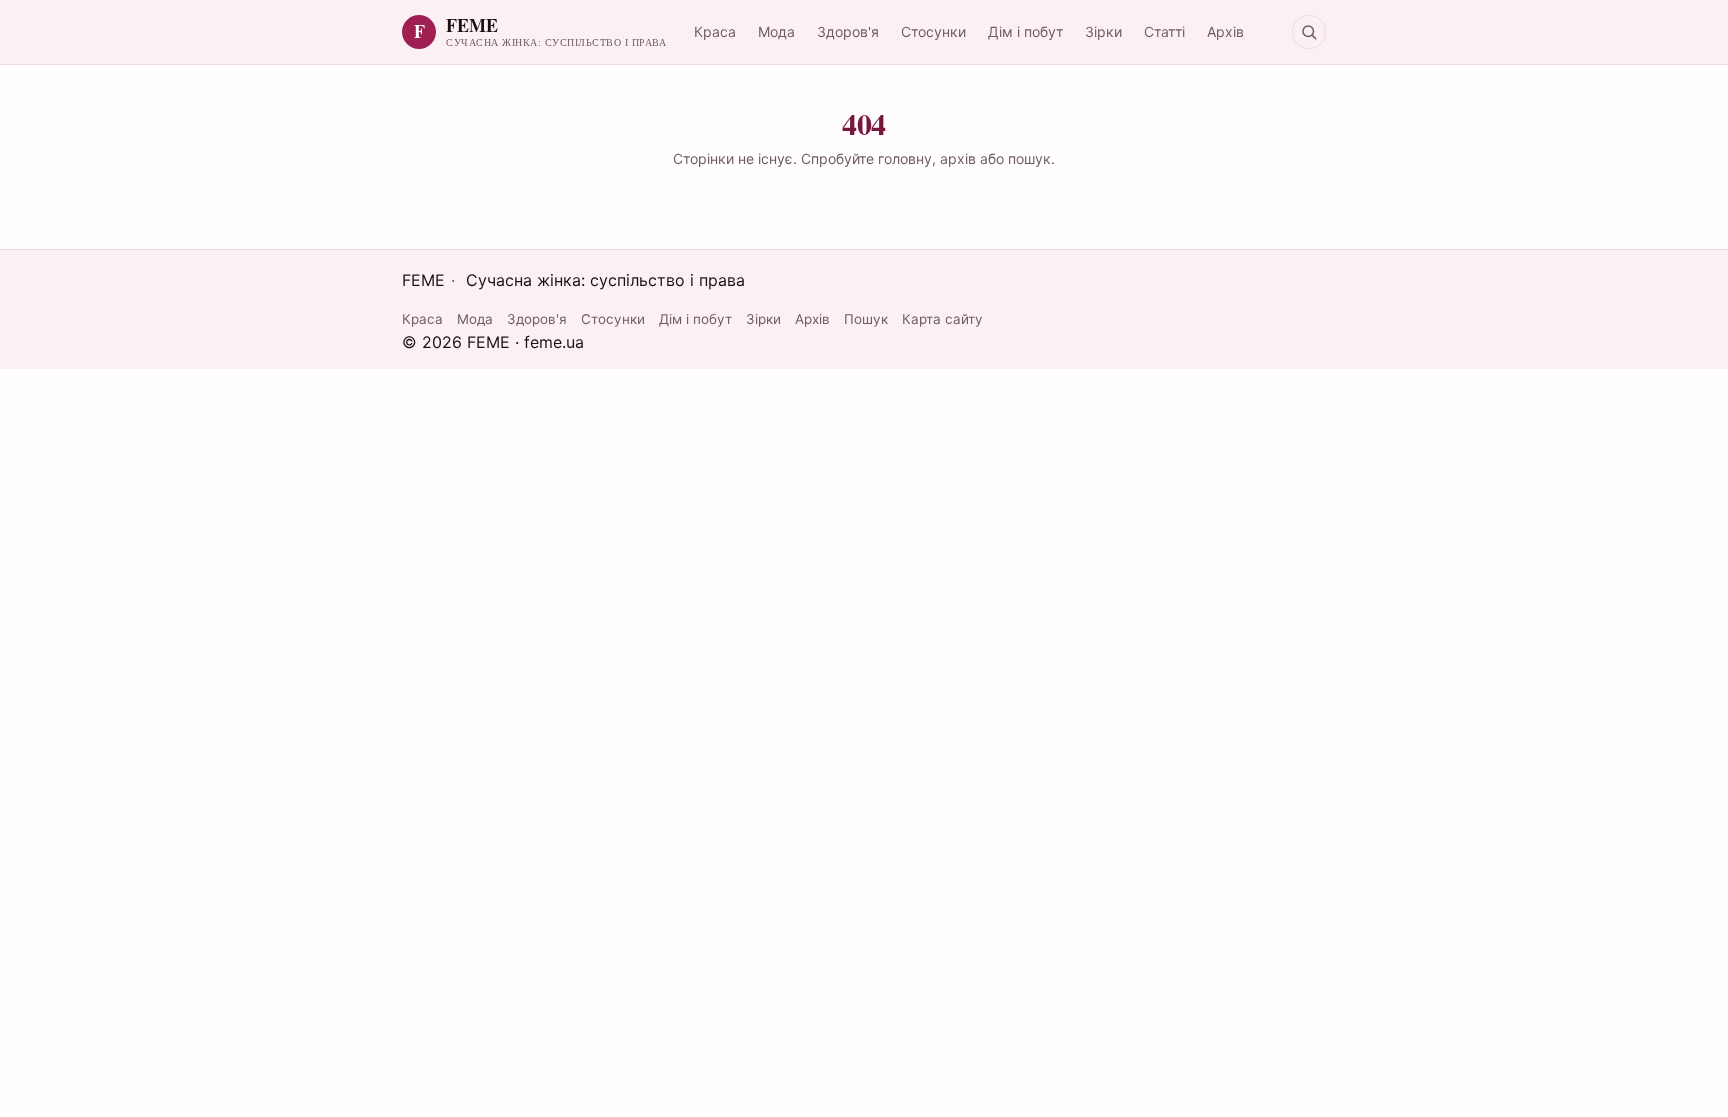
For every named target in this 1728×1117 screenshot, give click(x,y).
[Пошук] (1309, 32)
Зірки (1103, 31)
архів (958, 158)
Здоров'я (848, 31)
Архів (1225, 31)
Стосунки (933, 31)
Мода (776, 31)
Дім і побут (1025, 31)
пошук (1029, 158)
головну (905, 158)
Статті (1164, 31)
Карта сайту (942, 319)
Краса (715, 31)
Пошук (866, 319)
